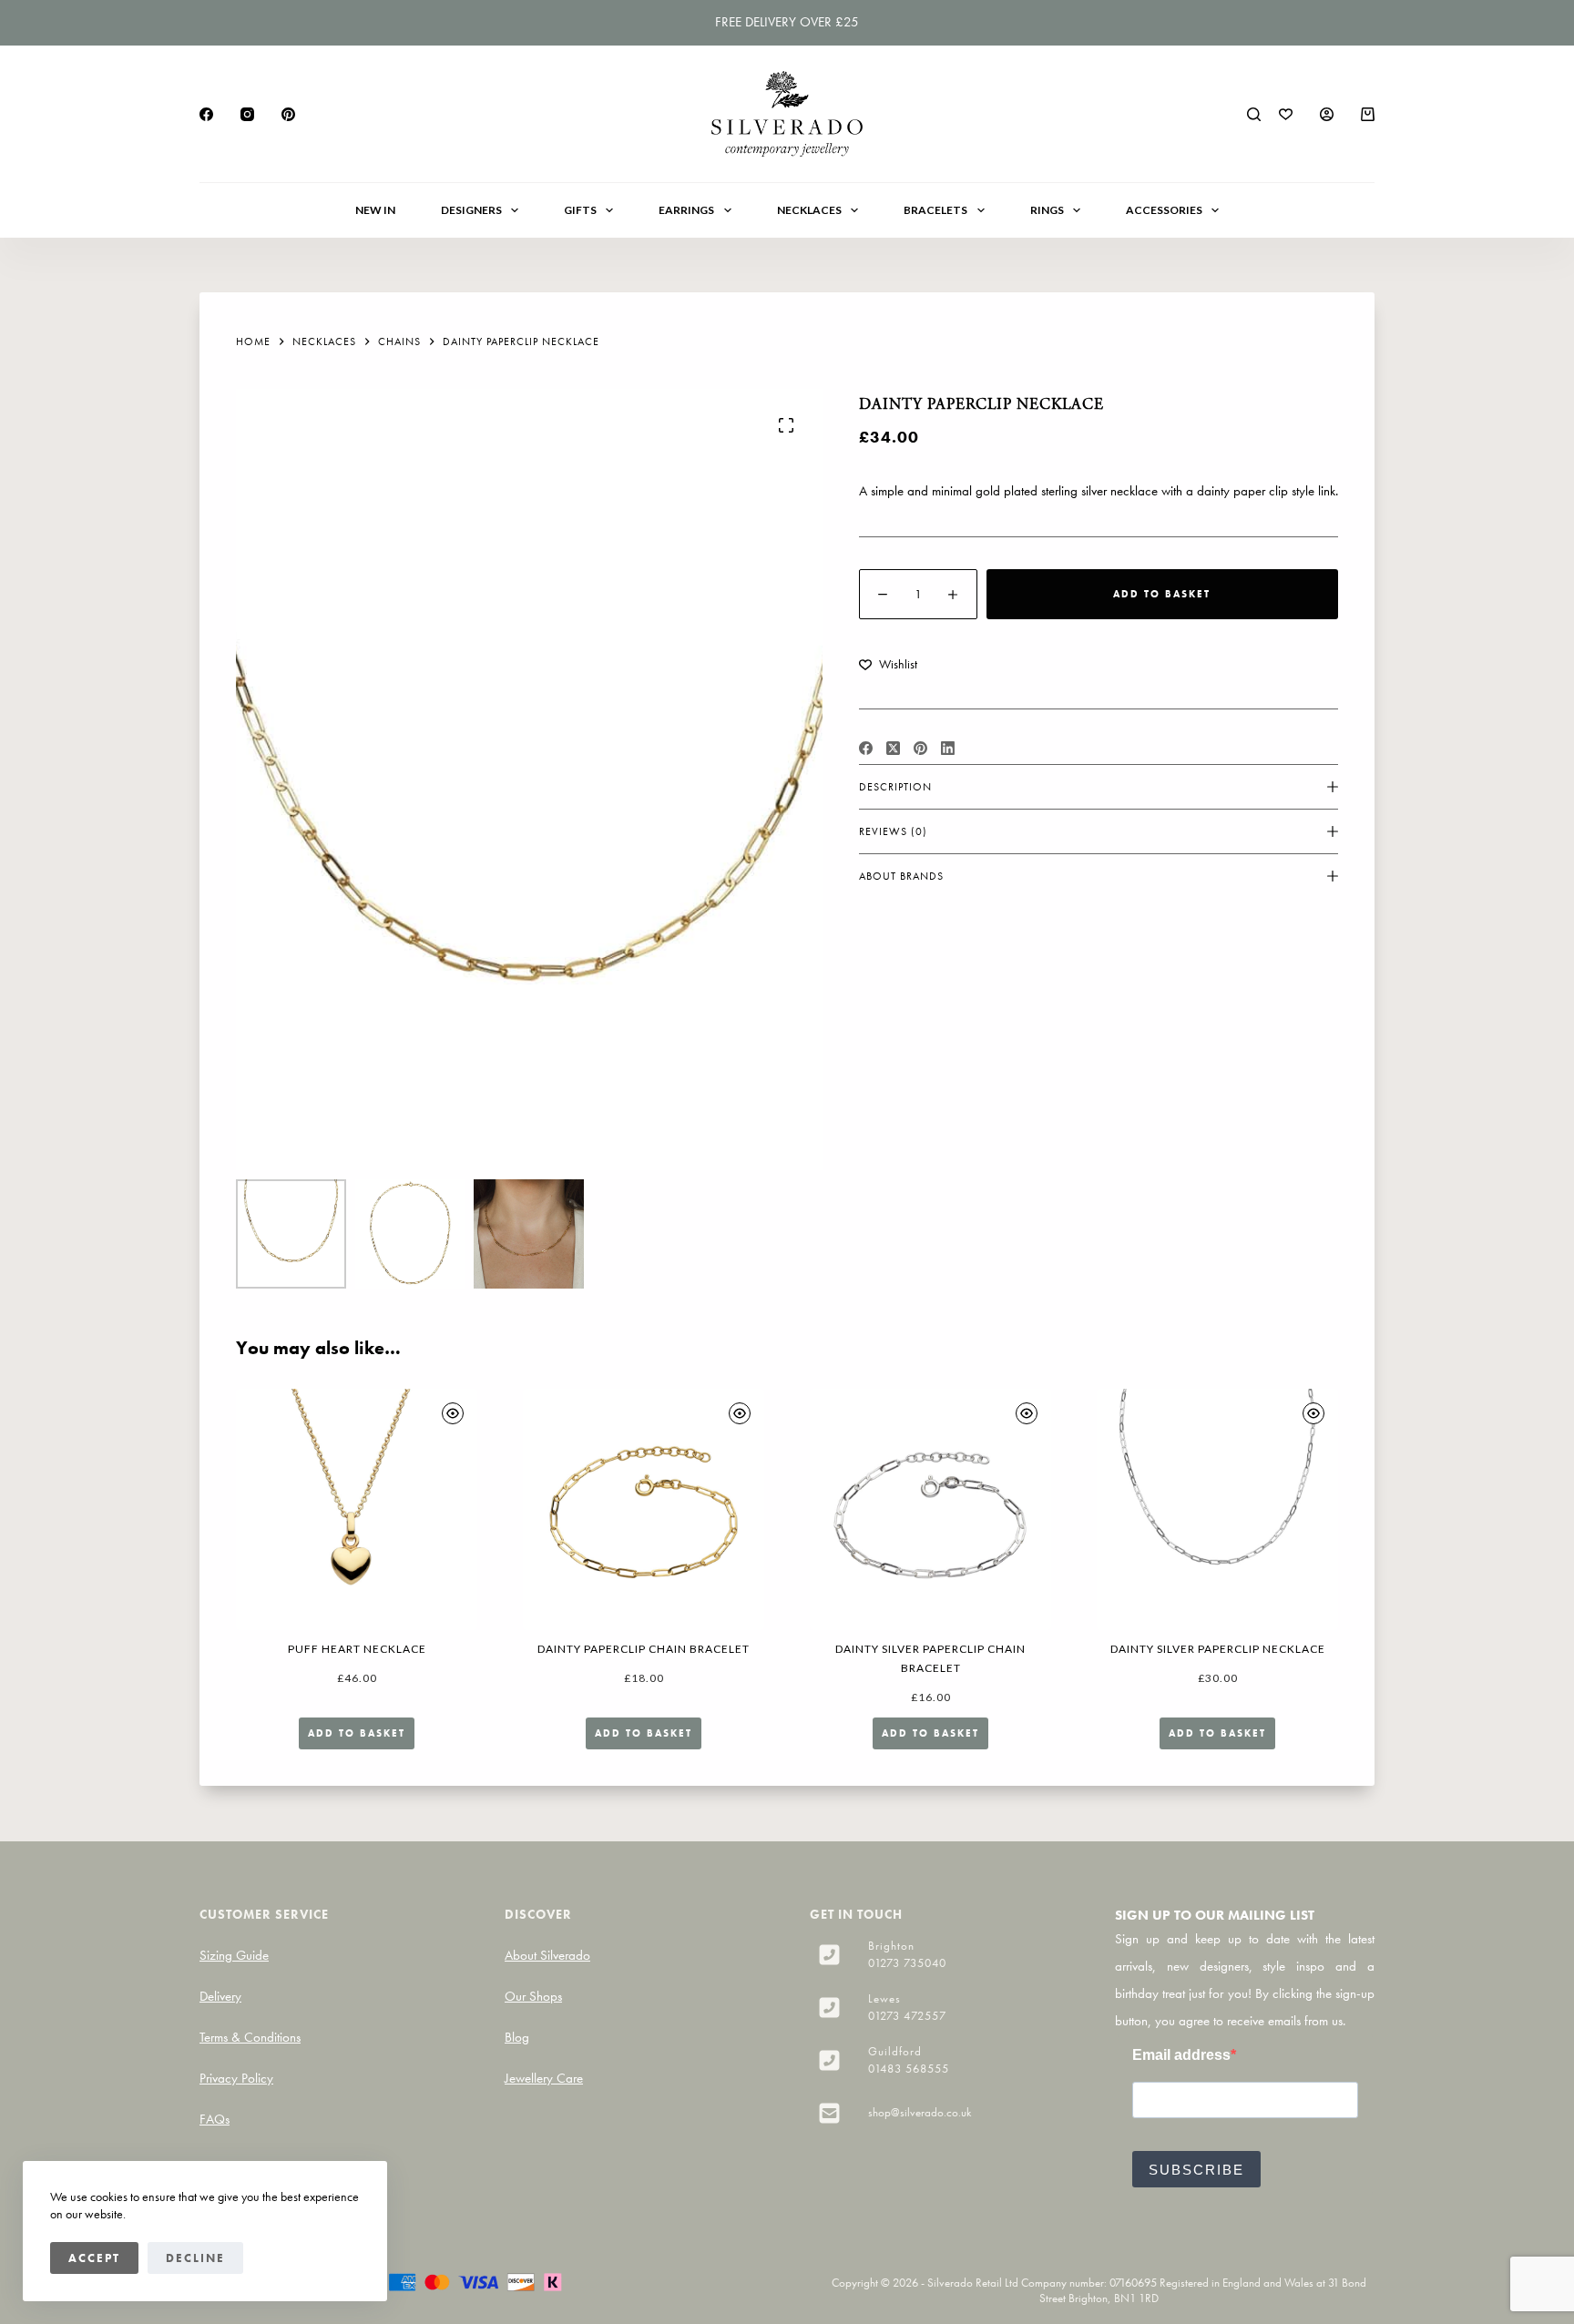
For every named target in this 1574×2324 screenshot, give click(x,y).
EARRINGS (686, 210)
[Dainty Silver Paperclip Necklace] (1217, 1509)
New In (375, 210)
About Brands (901, 876)
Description (895, 787)
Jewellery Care (544, 2078)
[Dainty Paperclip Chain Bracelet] (644, 1509)
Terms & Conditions (250, 2037)
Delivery (220, 1996)
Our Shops (533, 1996)
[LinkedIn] (948, 748)
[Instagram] (247, 114)
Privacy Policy (236, 2078)
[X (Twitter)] (893, 748)
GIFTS (580, 210)
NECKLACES (809, 210)
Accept (94, 2258)
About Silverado (547, 1955)
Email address (1181, 2055)
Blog (517, 2037)
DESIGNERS (471, 210)
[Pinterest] (288, 114)
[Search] (1254, 114)
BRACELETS (935, 210)
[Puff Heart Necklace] (357, 1509)
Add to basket (1162, 594)
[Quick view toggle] (453, 1413)
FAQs (215, 2119)
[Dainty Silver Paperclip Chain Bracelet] (930, 1509)
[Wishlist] (1286, 114)
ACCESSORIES (1164, 210)
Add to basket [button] (357, 1733)
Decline (195, 2258)
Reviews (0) (893, 831)
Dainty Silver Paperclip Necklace (1218, 1649)
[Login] (1327, 114)
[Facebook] (206, 114)
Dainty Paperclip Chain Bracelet (644, 1649)
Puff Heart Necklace (357, 1649)
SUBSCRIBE (1196, 2170)
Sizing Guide (234, 1955)
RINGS (1047, 210)
